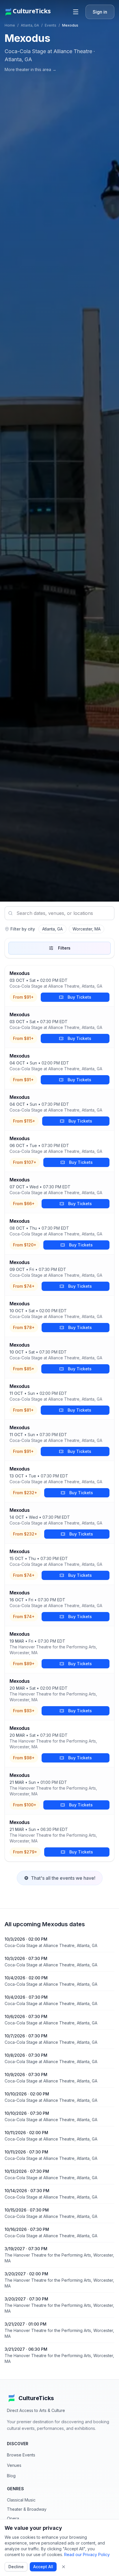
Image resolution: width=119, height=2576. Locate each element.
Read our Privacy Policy (87, 2554)
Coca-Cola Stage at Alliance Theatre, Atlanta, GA (56, 986)
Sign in (100, 12)
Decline (16, 2567)
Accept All (43, 2567)
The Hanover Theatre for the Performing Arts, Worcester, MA (53, 1650)
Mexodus (19, 973)
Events (51, 25)
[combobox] (59, 913)
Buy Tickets (79, 997)
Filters (64, 948)
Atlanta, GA (30, 25)
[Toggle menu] (76, 12)
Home (10, 25)
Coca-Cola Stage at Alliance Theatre (48, 51)
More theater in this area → (30, 69)
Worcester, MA (87, 929)
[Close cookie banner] (64, 2567)
